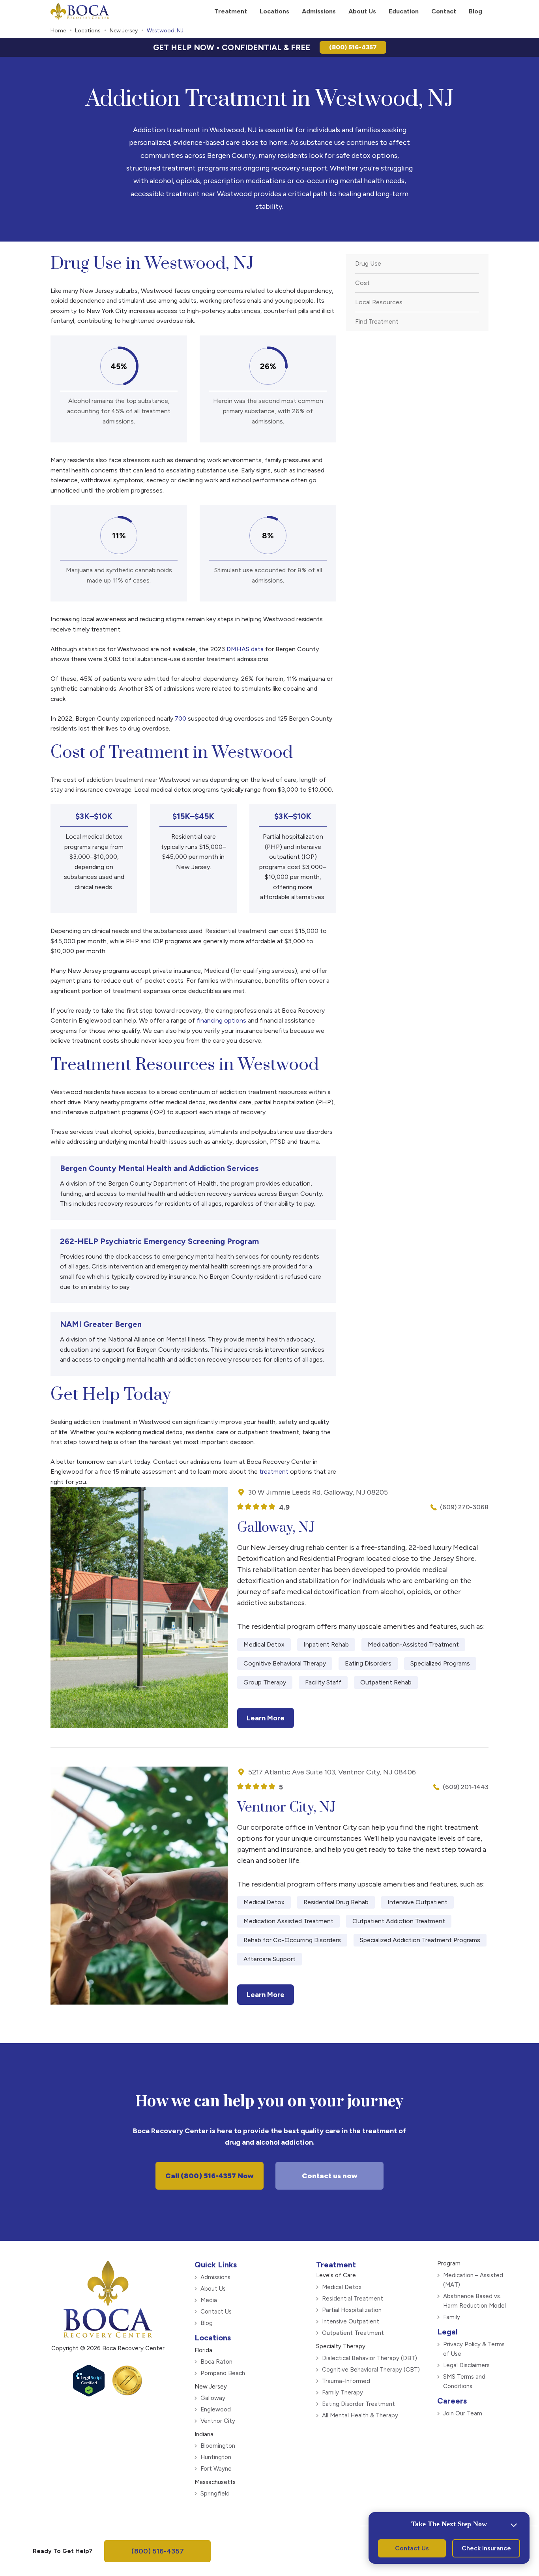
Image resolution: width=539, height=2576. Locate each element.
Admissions (215, 2277)
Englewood (216, 2409)
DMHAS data (245, 649)
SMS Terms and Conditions (464, 2381)
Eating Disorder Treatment (358, 2404)
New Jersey (124, 31)
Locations (88, 31)
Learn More (266, 1718)
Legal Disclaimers (466, 2365)
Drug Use (368, 263)
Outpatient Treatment (353, 2333)
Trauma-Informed (346, 2381)
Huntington (216, 2457)
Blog (207, 2323)
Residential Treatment (353, 2299)
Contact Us (216, 2312)
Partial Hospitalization (352, 2310)
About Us (213, 2289)
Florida (203, 2350)
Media (209, 2300)
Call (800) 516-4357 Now (210, 2176)
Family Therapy (342, 2392)
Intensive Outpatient (351, 2321)
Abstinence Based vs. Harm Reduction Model (474, 2301)
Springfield (215, 2494)
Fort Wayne (216, 2469)
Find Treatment (377, 321)
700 (181, 718)
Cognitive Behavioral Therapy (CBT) (371, 2370)
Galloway (213, 2398)
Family (452, 2317)
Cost (362, 283)
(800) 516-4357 (353, 47)
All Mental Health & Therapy (360, 2415)
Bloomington (218, 2446)
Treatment (336, 2265)
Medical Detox (342, 2287)
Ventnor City (218, 2421)
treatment (274, 1472)
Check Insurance (486, 2548)
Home (58, 31)
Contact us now (330, 2176)
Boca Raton (216, 2362)
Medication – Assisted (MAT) (473, 2280)
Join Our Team (463, 2413)
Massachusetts (215, 2482)
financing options (221, 1020)
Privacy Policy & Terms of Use (474, 2349)
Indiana (204, 2434)
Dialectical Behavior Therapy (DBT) (370, 2358)
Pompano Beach (223, 2373)
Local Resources (379, 302)
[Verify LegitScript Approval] (89, 2394)
